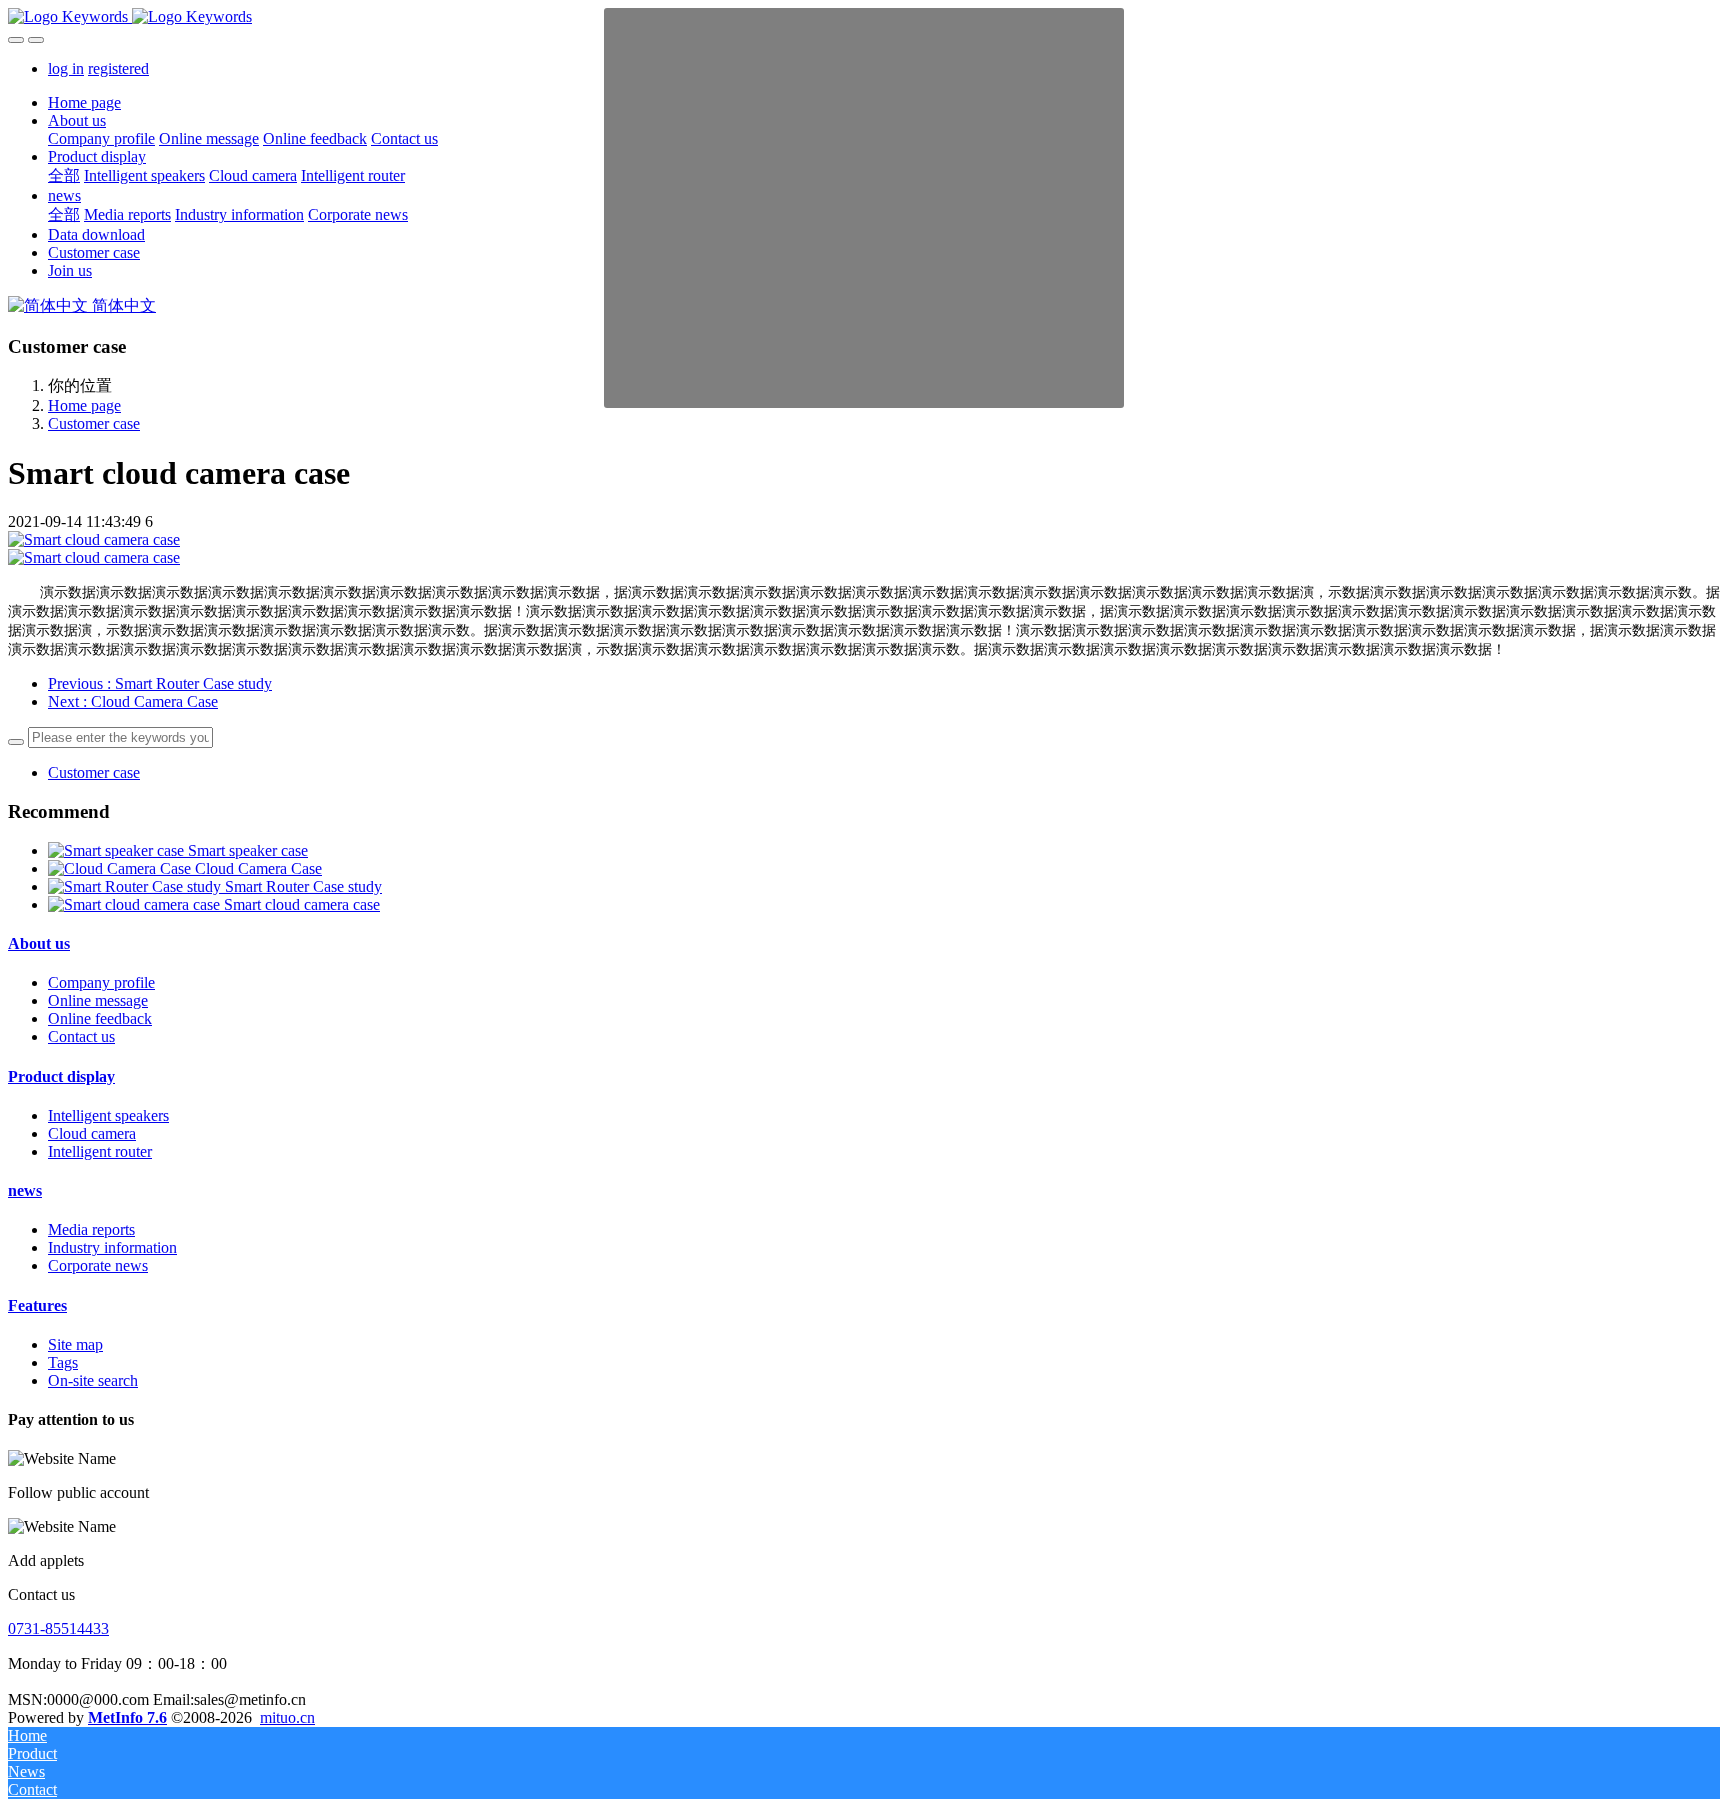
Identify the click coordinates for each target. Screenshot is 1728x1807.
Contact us (81, 1036)
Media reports (91, 1229)
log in (66, 68)
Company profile (101, 982)
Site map (75, 1344)
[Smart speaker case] (118, 850)
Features (37, 1305)
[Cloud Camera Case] (121, 868)
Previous (160, 683)
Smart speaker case (248, 850)
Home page (84, 102)
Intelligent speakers (108, 1115)
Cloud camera (92, 1133)
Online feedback (100, 1018)
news (25, 1190)
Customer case (94, 423)
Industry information (112, 1247)
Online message (98, 1000)
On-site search (93, 1380)
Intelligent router (100, 1151)
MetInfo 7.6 (127, 1717)
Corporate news (98, 1265)
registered (118, 68)
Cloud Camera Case (258, 868)
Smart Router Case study (303, 886)
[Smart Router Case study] (136, 886)
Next (133, 701)
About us (39, 943)
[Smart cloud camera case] (136, 904)
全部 (64, 175)
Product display (61, 1076)
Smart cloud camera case (302, 904)
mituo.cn (287, 1717)
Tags (63, 1362)
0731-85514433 (58, 1628)
